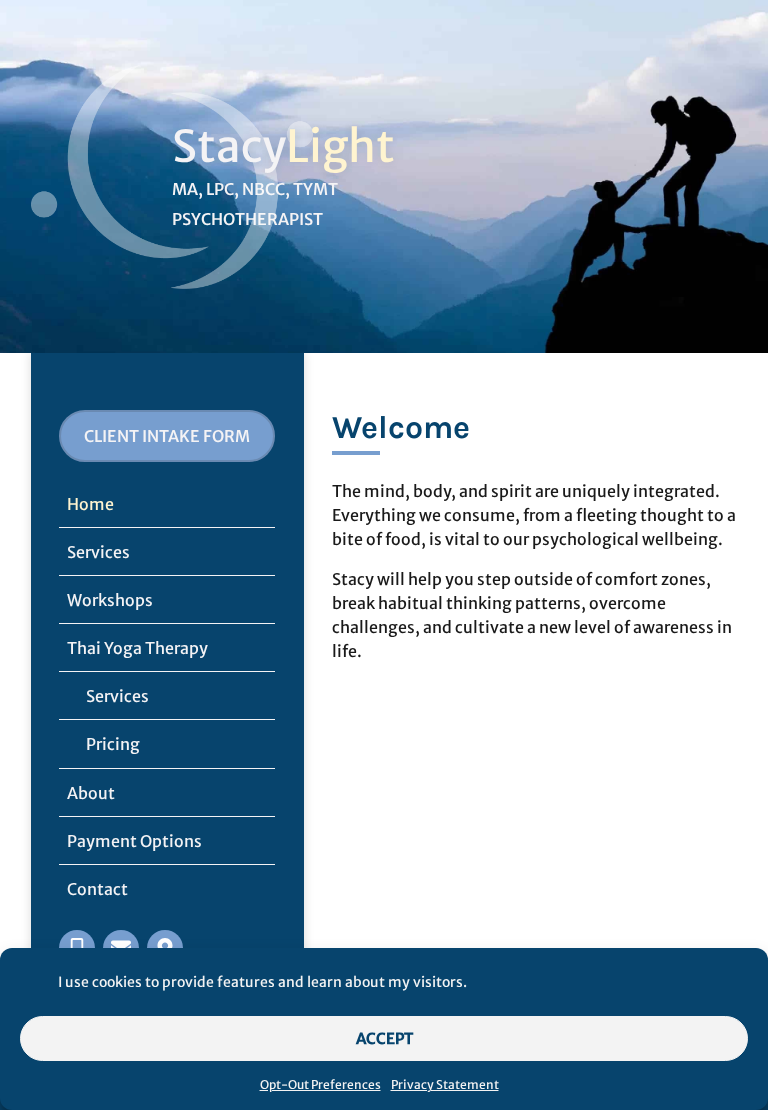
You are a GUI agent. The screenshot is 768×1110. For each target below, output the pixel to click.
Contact (97, 889)
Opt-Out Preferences (320, 1084)
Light (340, 146)
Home (90, 504)
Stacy (229, 146)
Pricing (113, 744)
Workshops (110, 600)
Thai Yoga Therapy (137, 648)
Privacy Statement (445, 1084)
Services (98, 552)
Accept (384, 1038)
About (91, 793)
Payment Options (134, 841)
